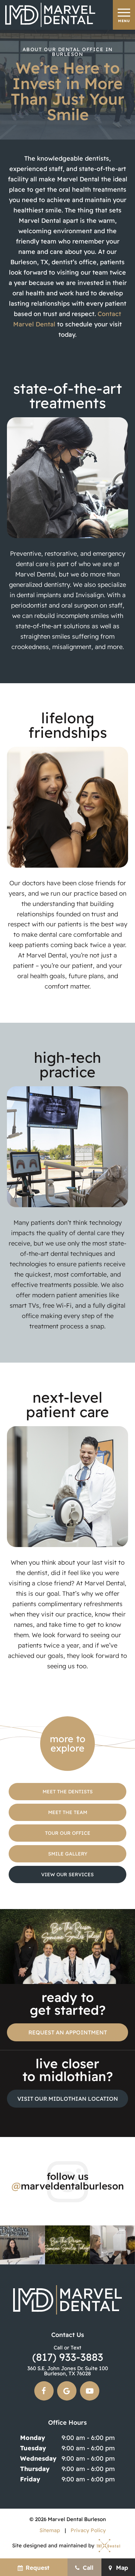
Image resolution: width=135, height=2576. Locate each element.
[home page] (50, 15)
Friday (30, 2479)
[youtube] (90, 2391)
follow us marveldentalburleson (68, 2181)
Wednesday (38, 2458)
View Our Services (67, 1874)
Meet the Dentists (68, 1792)
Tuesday (33, 2448)
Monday (33, 2438)
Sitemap (50, 2530)
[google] (67, 2391)
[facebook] (44, 2391)
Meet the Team (68, 1812)
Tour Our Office (68, 1833)
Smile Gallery (68, 1854)
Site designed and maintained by (54, 2545)
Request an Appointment (68, 2032)
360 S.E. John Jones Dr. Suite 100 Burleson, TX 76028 (68, 2371)
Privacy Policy (88, 2530)
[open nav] (124, 15)
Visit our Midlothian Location (68, 2099)
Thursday (35, 2469)
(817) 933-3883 (68, 2354)
